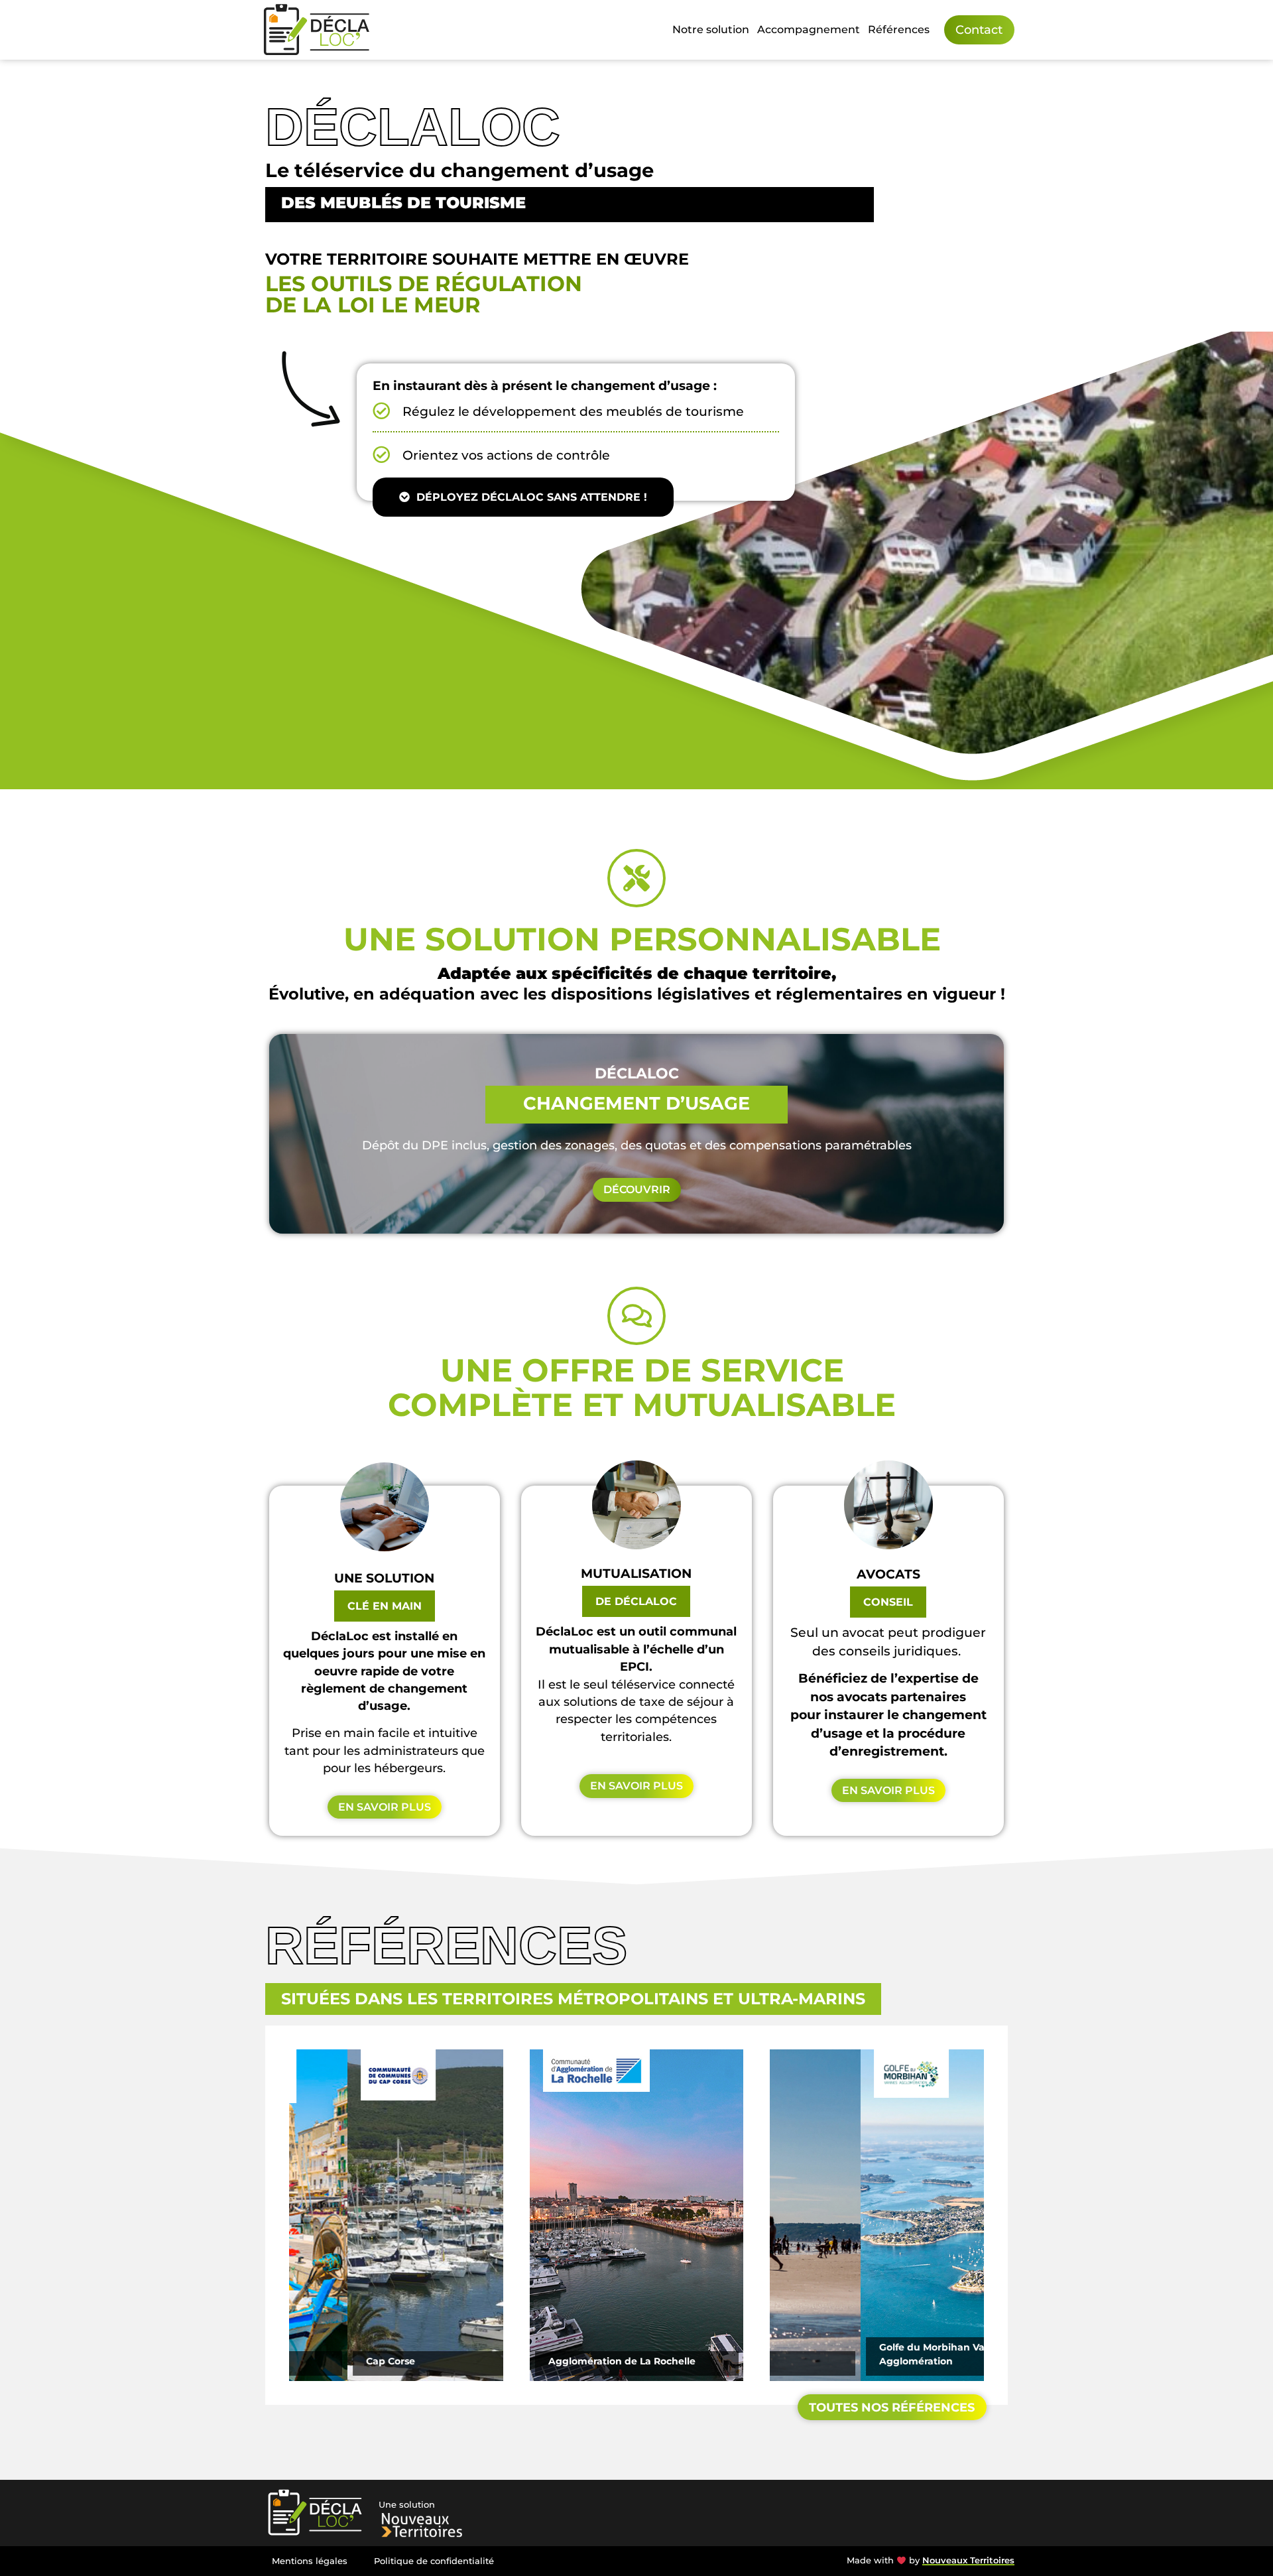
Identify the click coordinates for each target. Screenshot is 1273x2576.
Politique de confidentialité (434, 2561)
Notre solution (711, 30)
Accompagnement (809, 30)
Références (899, 30)
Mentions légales (310, 2561)
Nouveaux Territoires (968, 2560)
